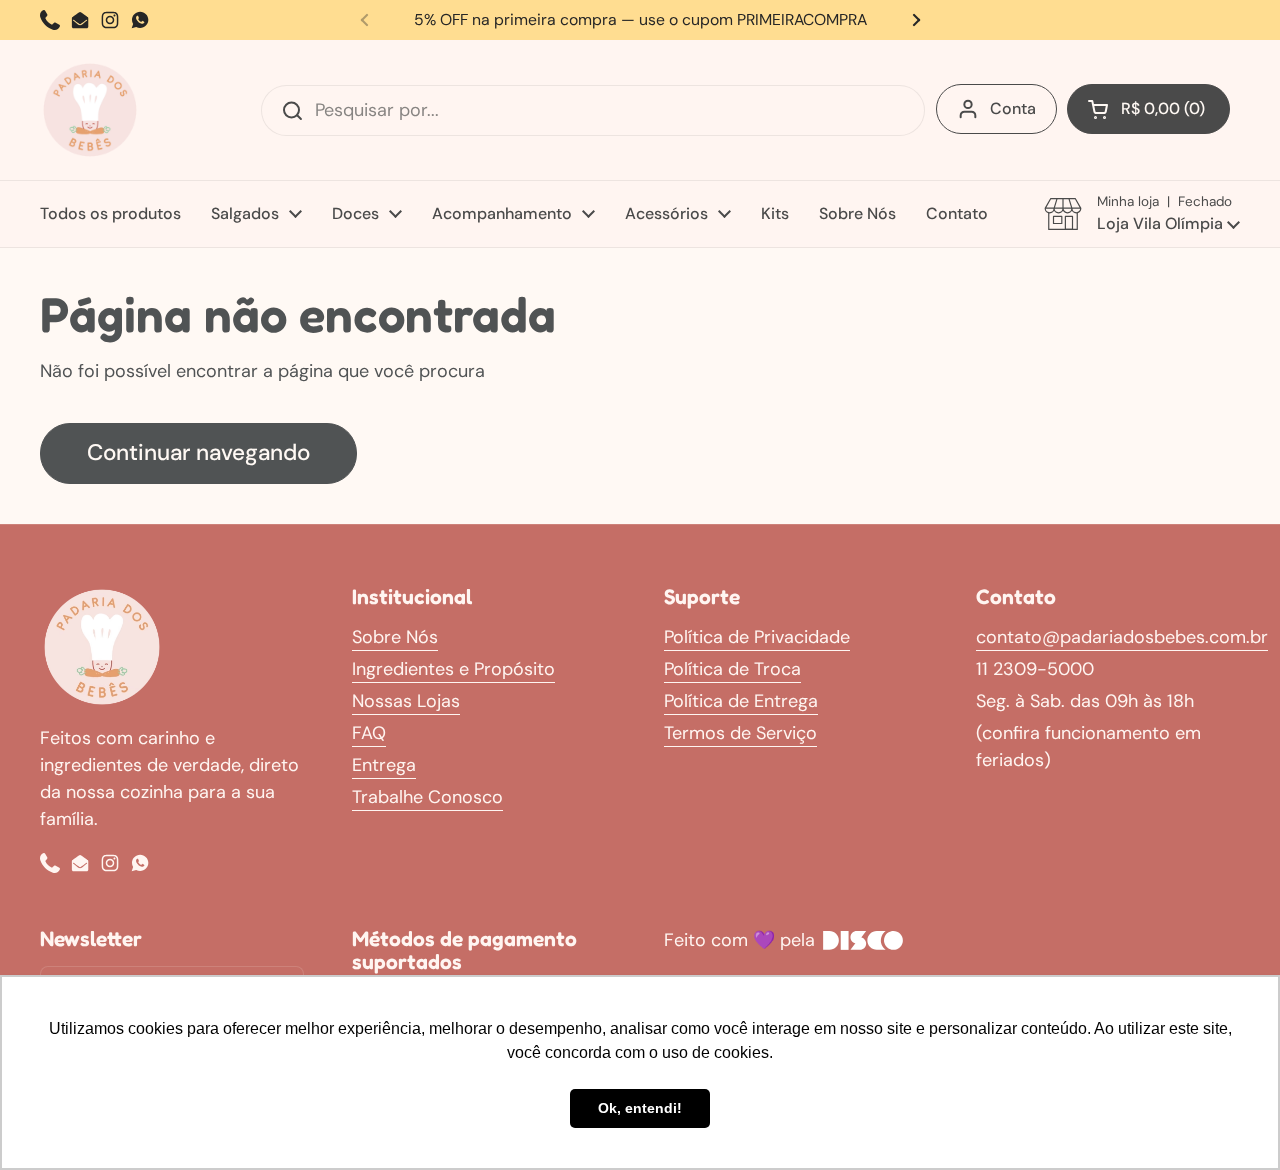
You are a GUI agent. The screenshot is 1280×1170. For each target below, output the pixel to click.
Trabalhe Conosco (427, 797)
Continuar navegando (198, 452)
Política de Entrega (741, 701)
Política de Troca (732, 669)
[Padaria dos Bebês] (90, 110)
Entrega (384, 765)
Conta (1013, 108)
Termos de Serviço (740, 733)
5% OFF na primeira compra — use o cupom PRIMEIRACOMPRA (640, 20)
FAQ (369, 733)
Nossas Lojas (406, 701)
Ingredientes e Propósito (453, 669)
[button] (1148, 109)
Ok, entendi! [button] (640, 1108)
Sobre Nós (395, 637)
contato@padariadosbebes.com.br (1122, 637)
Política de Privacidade (757, 637)
